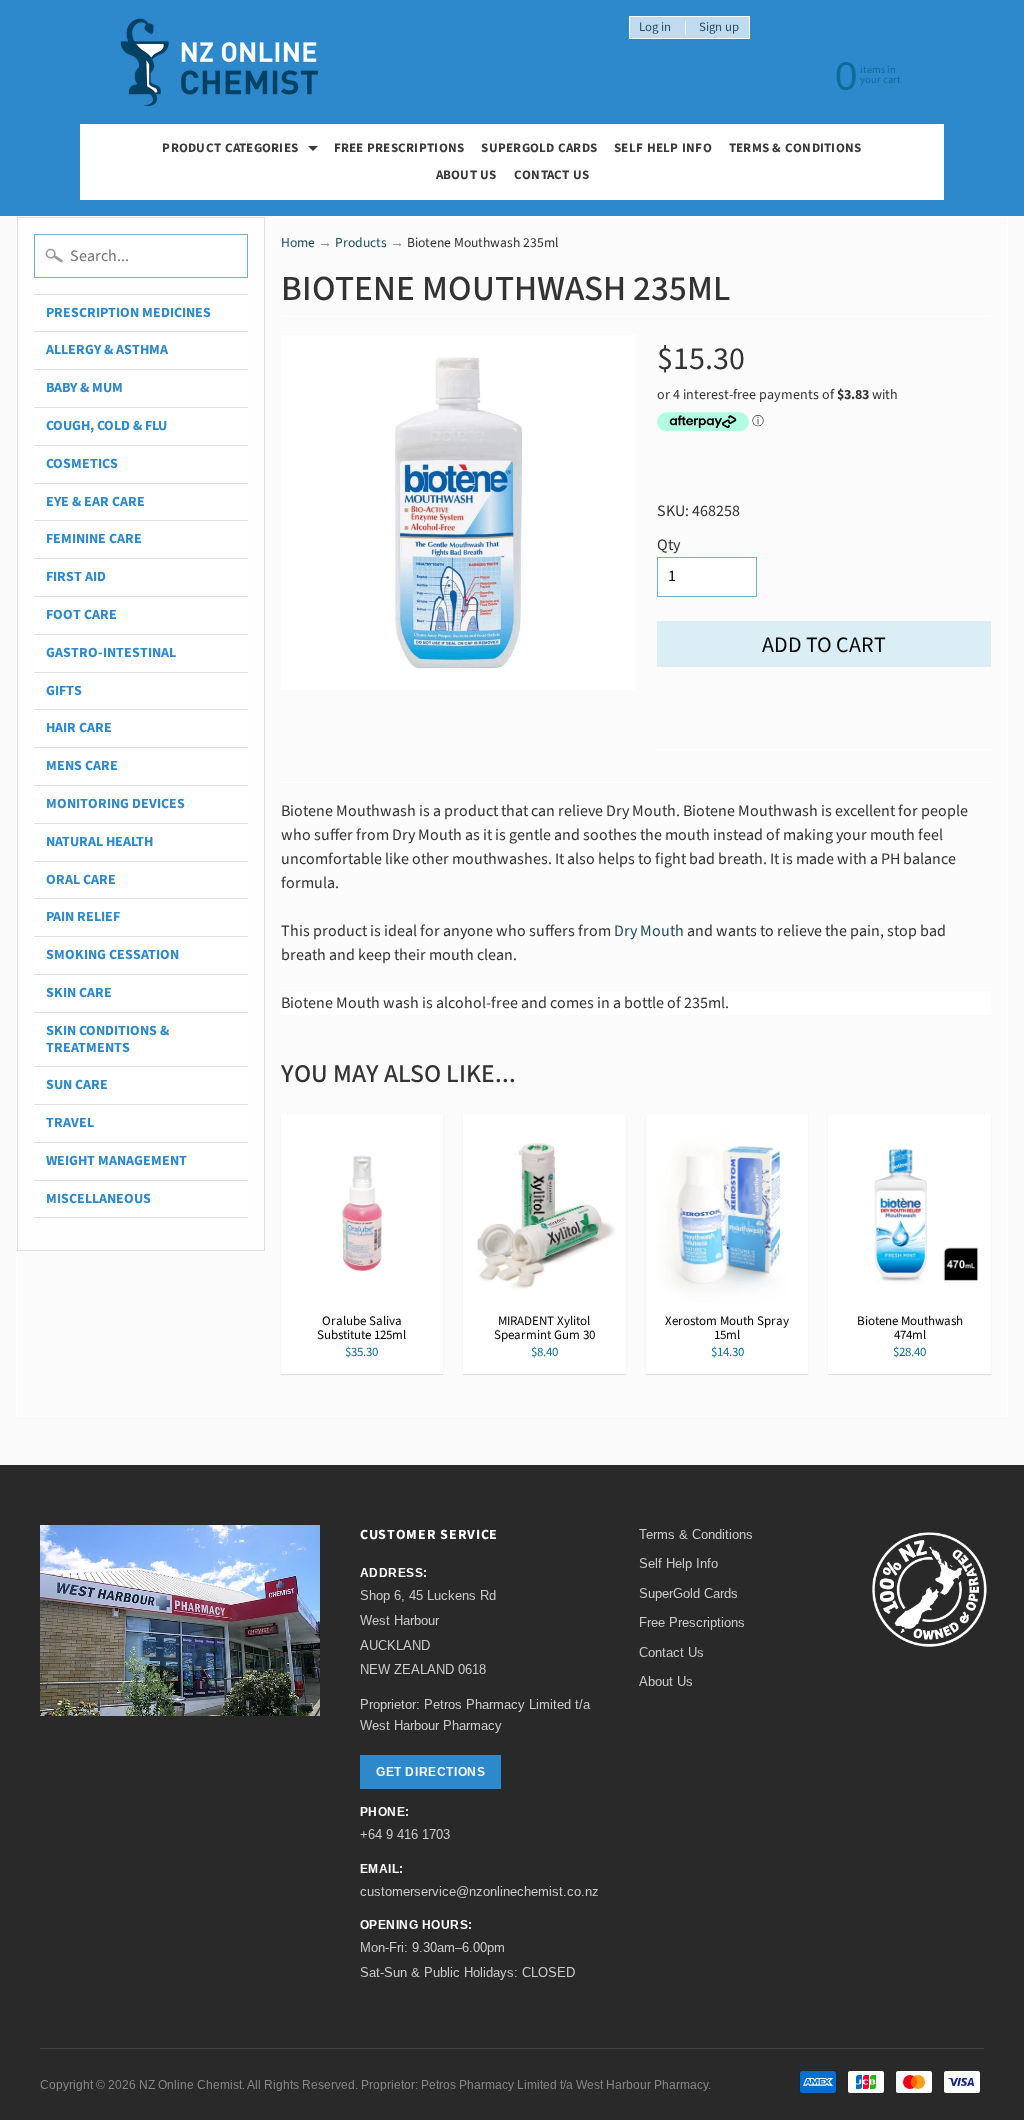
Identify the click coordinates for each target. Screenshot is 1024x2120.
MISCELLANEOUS (98, 1199)
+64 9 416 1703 (405, 1834)
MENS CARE (82, 766)
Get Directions (430, 1772)
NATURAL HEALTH (99, 842)
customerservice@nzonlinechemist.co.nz (479, 1891)
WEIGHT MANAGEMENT (116, 1161)
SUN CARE (77, 1085)
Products (361, 242)
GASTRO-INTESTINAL (111, 653)
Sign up (719, 27)
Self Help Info (663, 148)
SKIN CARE (79, 993)
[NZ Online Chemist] (220, 62)
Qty (668, 545)
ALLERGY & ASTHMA (107, 350)
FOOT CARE (81, 615)
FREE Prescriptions (399, 148)
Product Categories (242, 150)
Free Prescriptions (692, 1622)
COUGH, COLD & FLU (106, 426)
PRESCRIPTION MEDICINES (128, 313)
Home (298, 242)
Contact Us (552, 175)
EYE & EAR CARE (95, 502)
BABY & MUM (84, 388)
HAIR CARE (79, 728)
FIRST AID (76, 577)
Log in (655, 27)
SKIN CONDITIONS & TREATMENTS (107, 1039)
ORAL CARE (81, 880)
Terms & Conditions (795, 148)
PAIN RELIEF (83, 917)
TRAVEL (70, 1123)
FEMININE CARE (94, 539)
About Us (466, 175)
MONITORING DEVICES (115, 804)
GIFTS (64, 691)
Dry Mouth (650, 931)
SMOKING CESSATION (112, 955)
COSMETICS (82, 464)
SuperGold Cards (539, 148)
